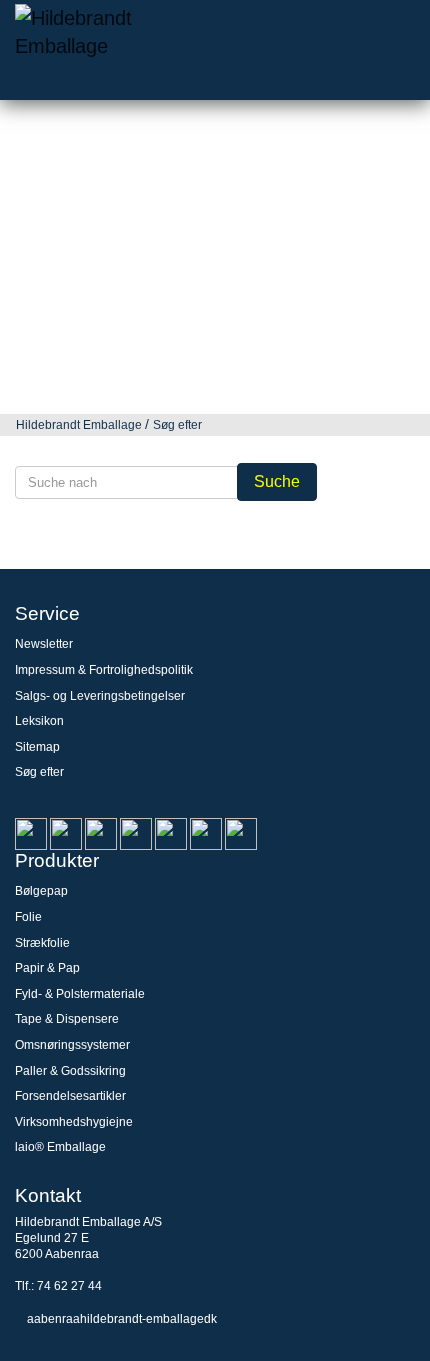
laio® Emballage (60, 1147)
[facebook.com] (101, 833)
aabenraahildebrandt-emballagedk (122, 1319)
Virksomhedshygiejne (74, 1122)
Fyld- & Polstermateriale (80, 994)
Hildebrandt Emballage (79, 425)
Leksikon (39, 721)
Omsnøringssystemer (72, 1045)
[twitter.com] (241, 833)
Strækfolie (42, 943)
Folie (28, 917)
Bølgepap (41, 891)
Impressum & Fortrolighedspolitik (104, 670)
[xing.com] (206, 833)
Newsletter (44, 644)
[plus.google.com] (136, 833)
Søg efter (177, 425)
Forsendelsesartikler (70, 1096)
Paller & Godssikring (70, 1071)
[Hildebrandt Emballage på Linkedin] (31, 833)
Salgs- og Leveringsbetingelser (100, 696)
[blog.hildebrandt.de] (66, 833)
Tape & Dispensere (67, 1019)
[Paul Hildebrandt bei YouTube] (171, 833)
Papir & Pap (47, 968)
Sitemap (37, 747)
